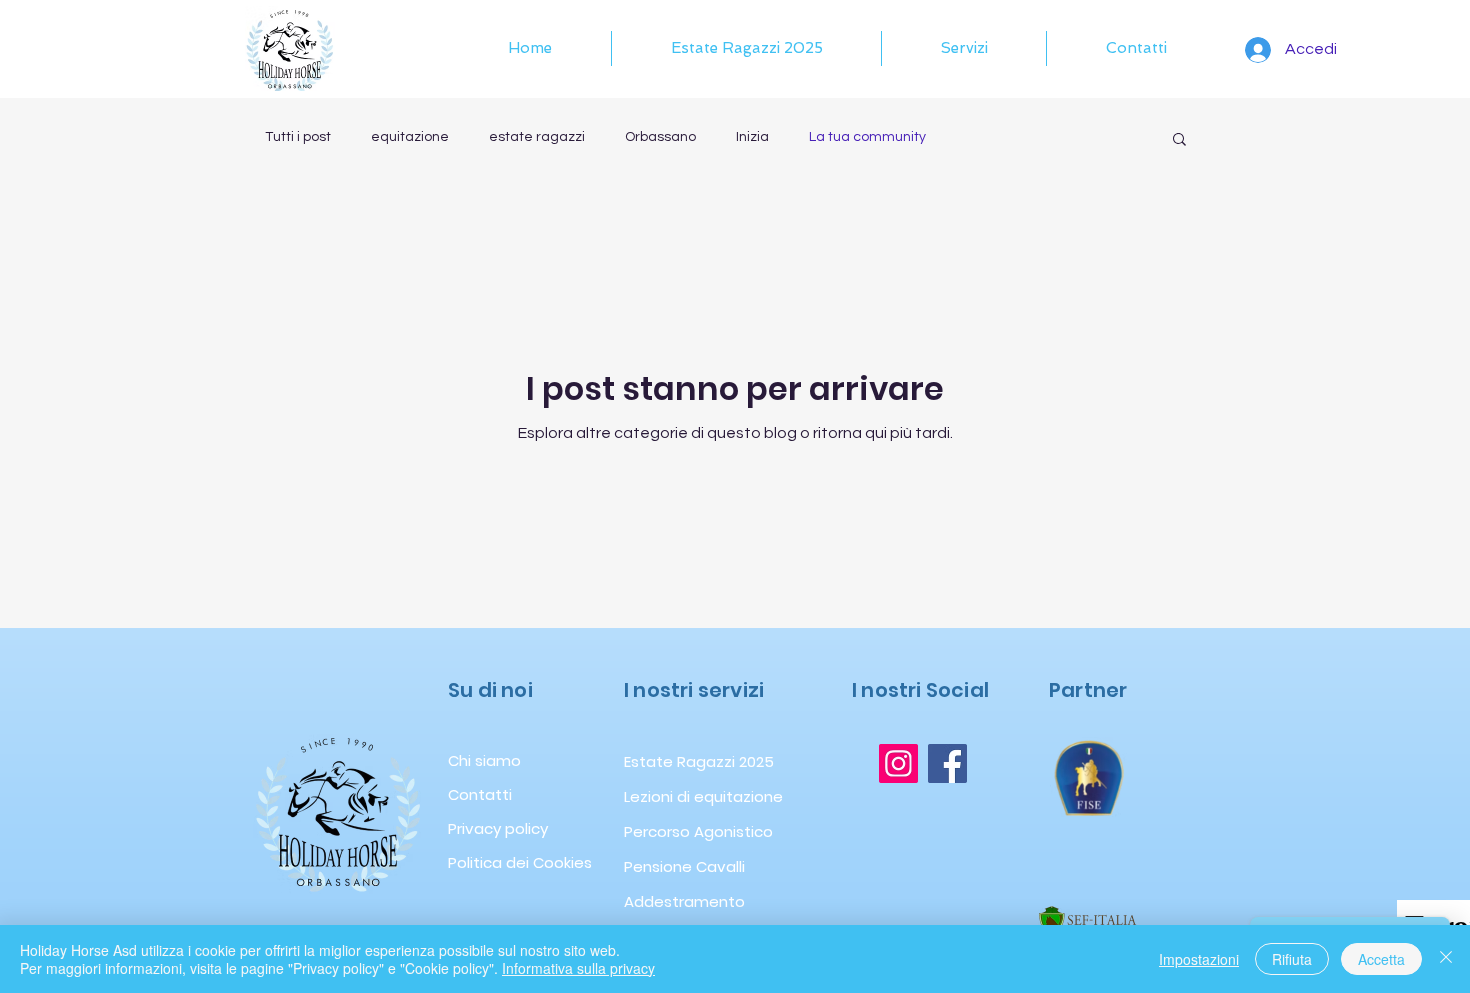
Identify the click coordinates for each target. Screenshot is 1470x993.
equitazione (410, 137)
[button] (964, 48)
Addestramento (668, 901)
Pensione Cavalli (668, 866)
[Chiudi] (1446, 959)
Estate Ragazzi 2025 (668, 761)
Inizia (752, 137)
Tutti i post (298, 137)
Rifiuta (1292, 959)
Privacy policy (498, 828)
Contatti (480, 794)
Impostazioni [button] (1199, 959)
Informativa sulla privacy (578, 968)
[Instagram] (898, 763)
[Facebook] (947, 763)
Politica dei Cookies (513, 862)
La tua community (867, 137)
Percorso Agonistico (668, 831)
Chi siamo (484, 760)
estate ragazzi (537, 137)
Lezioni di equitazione (668, 796)
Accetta (1381, 959)
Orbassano (660, 137)
